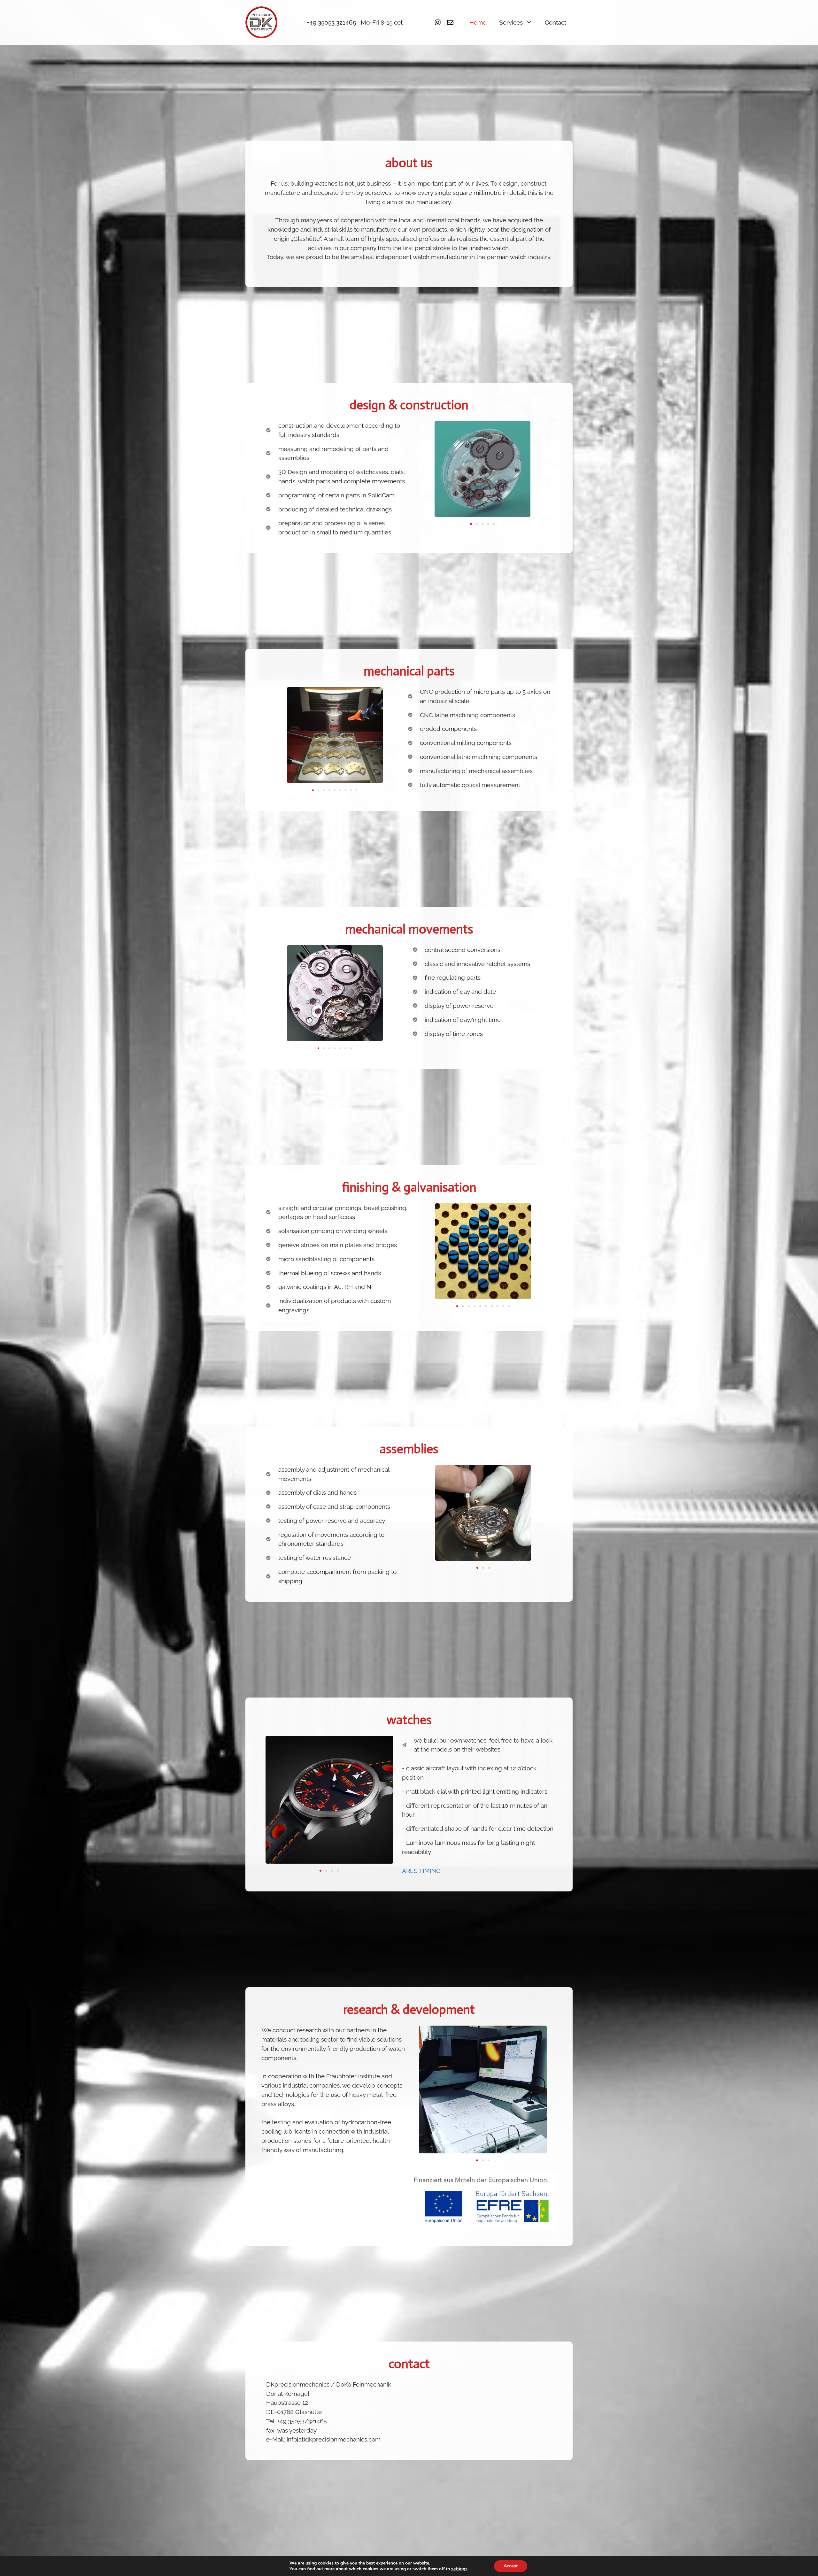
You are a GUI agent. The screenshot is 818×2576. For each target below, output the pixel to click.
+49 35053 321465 (331, 22)
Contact (556, 22)
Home (478, 22)
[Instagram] (438, 22)
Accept (511, 2566)
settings (459, 2569)
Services (511, 22)
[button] (471, 524)
